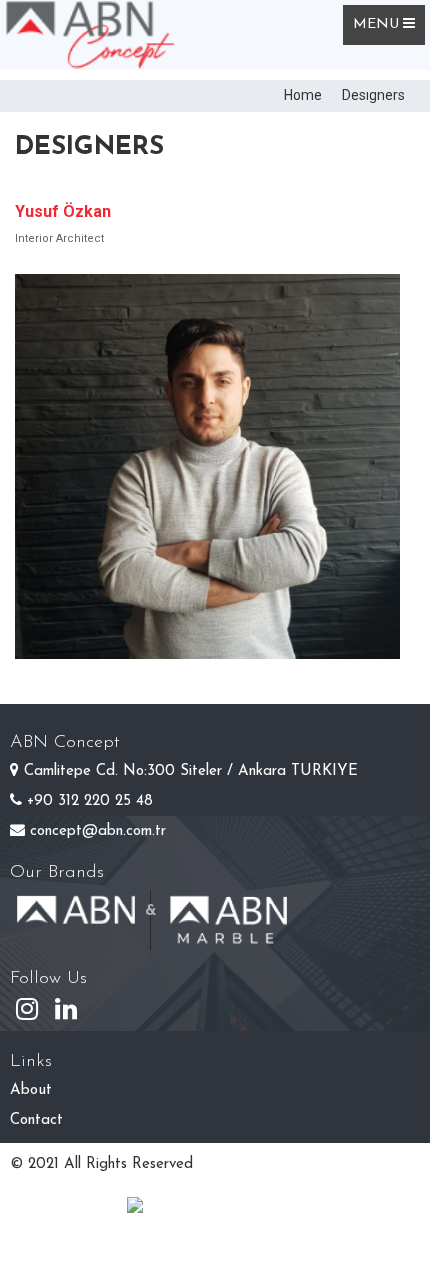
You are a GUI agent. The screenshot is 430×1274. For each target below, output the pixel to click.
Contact (36, 1120)
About (31, 1090)
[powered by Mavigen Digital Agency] (215, 1208)
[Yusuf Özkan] (207, 466)
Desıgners (373, 95)
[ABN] (76, 901)
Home (303, 95)
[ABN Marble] (228, 901)
